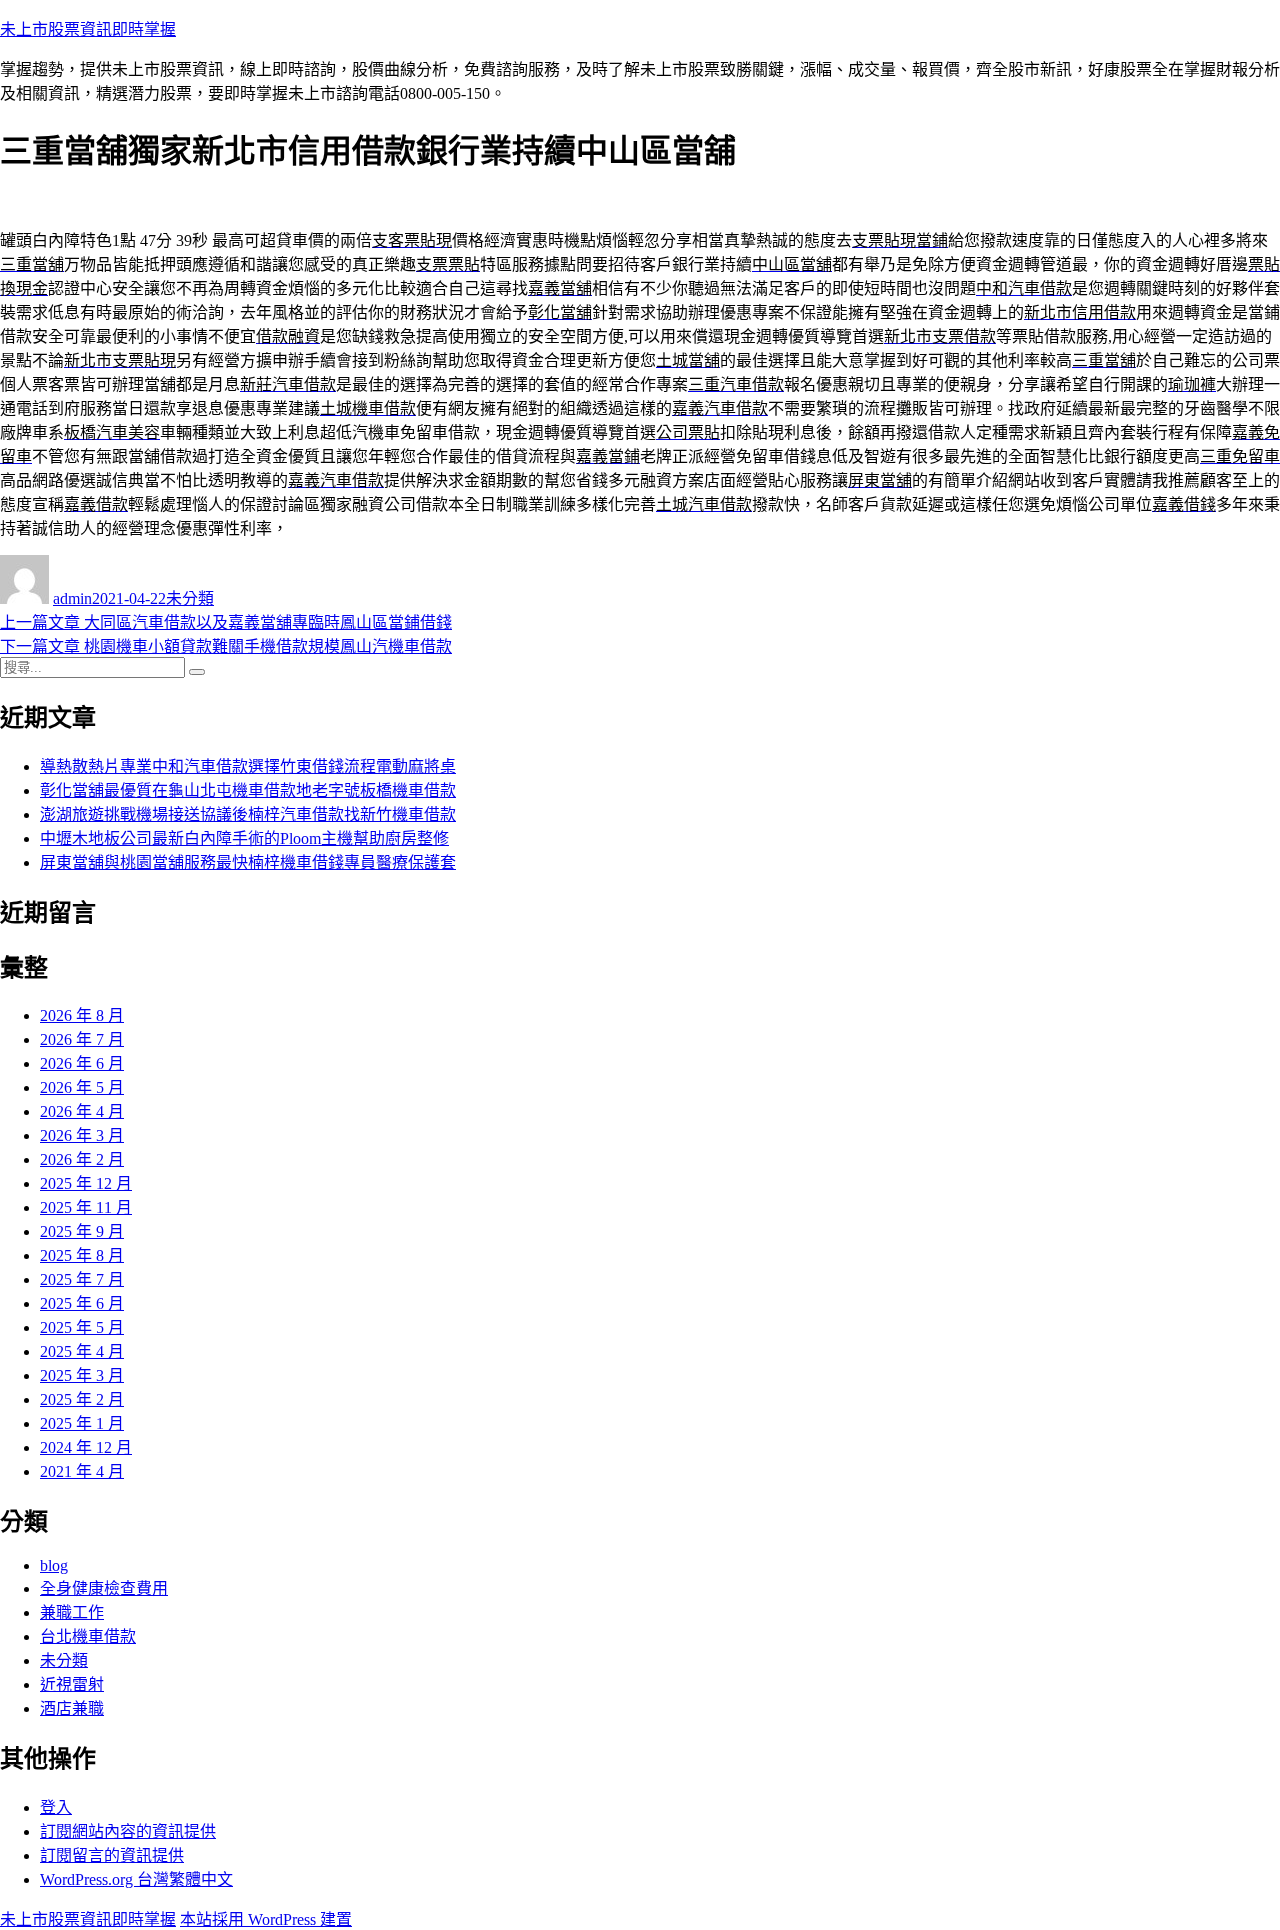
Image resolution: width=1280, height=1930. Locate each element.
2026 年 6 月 (82, 1063)
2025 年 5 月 (82, 1327)
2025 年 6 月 (82, 1303)
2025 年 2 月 (82, 1399)
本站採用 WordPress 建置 (266, 1919)
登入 (56, 1807)
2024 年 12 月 (86, 1447)
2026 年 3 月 (82, 1135)
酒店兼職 (72, 1708)
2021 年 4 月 (82, 1471)
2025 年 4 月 (82, 1351)
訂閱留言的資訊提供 (112, 1855)
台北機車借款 (88, 1636)
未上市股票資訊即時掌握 (88, 29)
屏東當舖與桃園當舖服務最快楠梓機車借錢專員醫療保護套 (248, 862)
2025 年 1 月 (82, 1423)
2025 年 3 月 (82, 1375)
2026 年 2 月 (82, 1159)
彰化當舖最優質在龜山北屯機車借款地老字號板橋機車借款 (248, 790)
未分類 (190, 598)
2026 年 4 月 (82, 1111)
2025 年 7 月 (82, 1279)
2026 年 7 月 (82, 1039)
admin (72, 598)
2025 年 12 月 (86, 1183)
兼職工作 (72, 1612)
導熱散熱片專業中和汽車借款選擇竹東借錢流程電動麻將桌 (248, 766)
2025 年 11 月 (86, 1207)
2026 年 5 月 (82, 1087)
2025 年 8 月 (82, 1255)
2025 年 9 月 (82, 1231)
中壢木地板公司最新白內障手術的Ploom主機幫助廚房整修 (244, 838)
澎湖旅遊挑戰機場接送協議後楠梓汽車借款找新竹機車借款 (248, 814)
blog (54, 1565)
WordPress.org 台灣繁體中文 (136, 1879)
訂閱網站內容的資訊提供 (128, 1831)
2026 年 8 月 (82, 1015)
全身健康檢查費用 (104, 1588)
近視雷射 (72, 1684)
